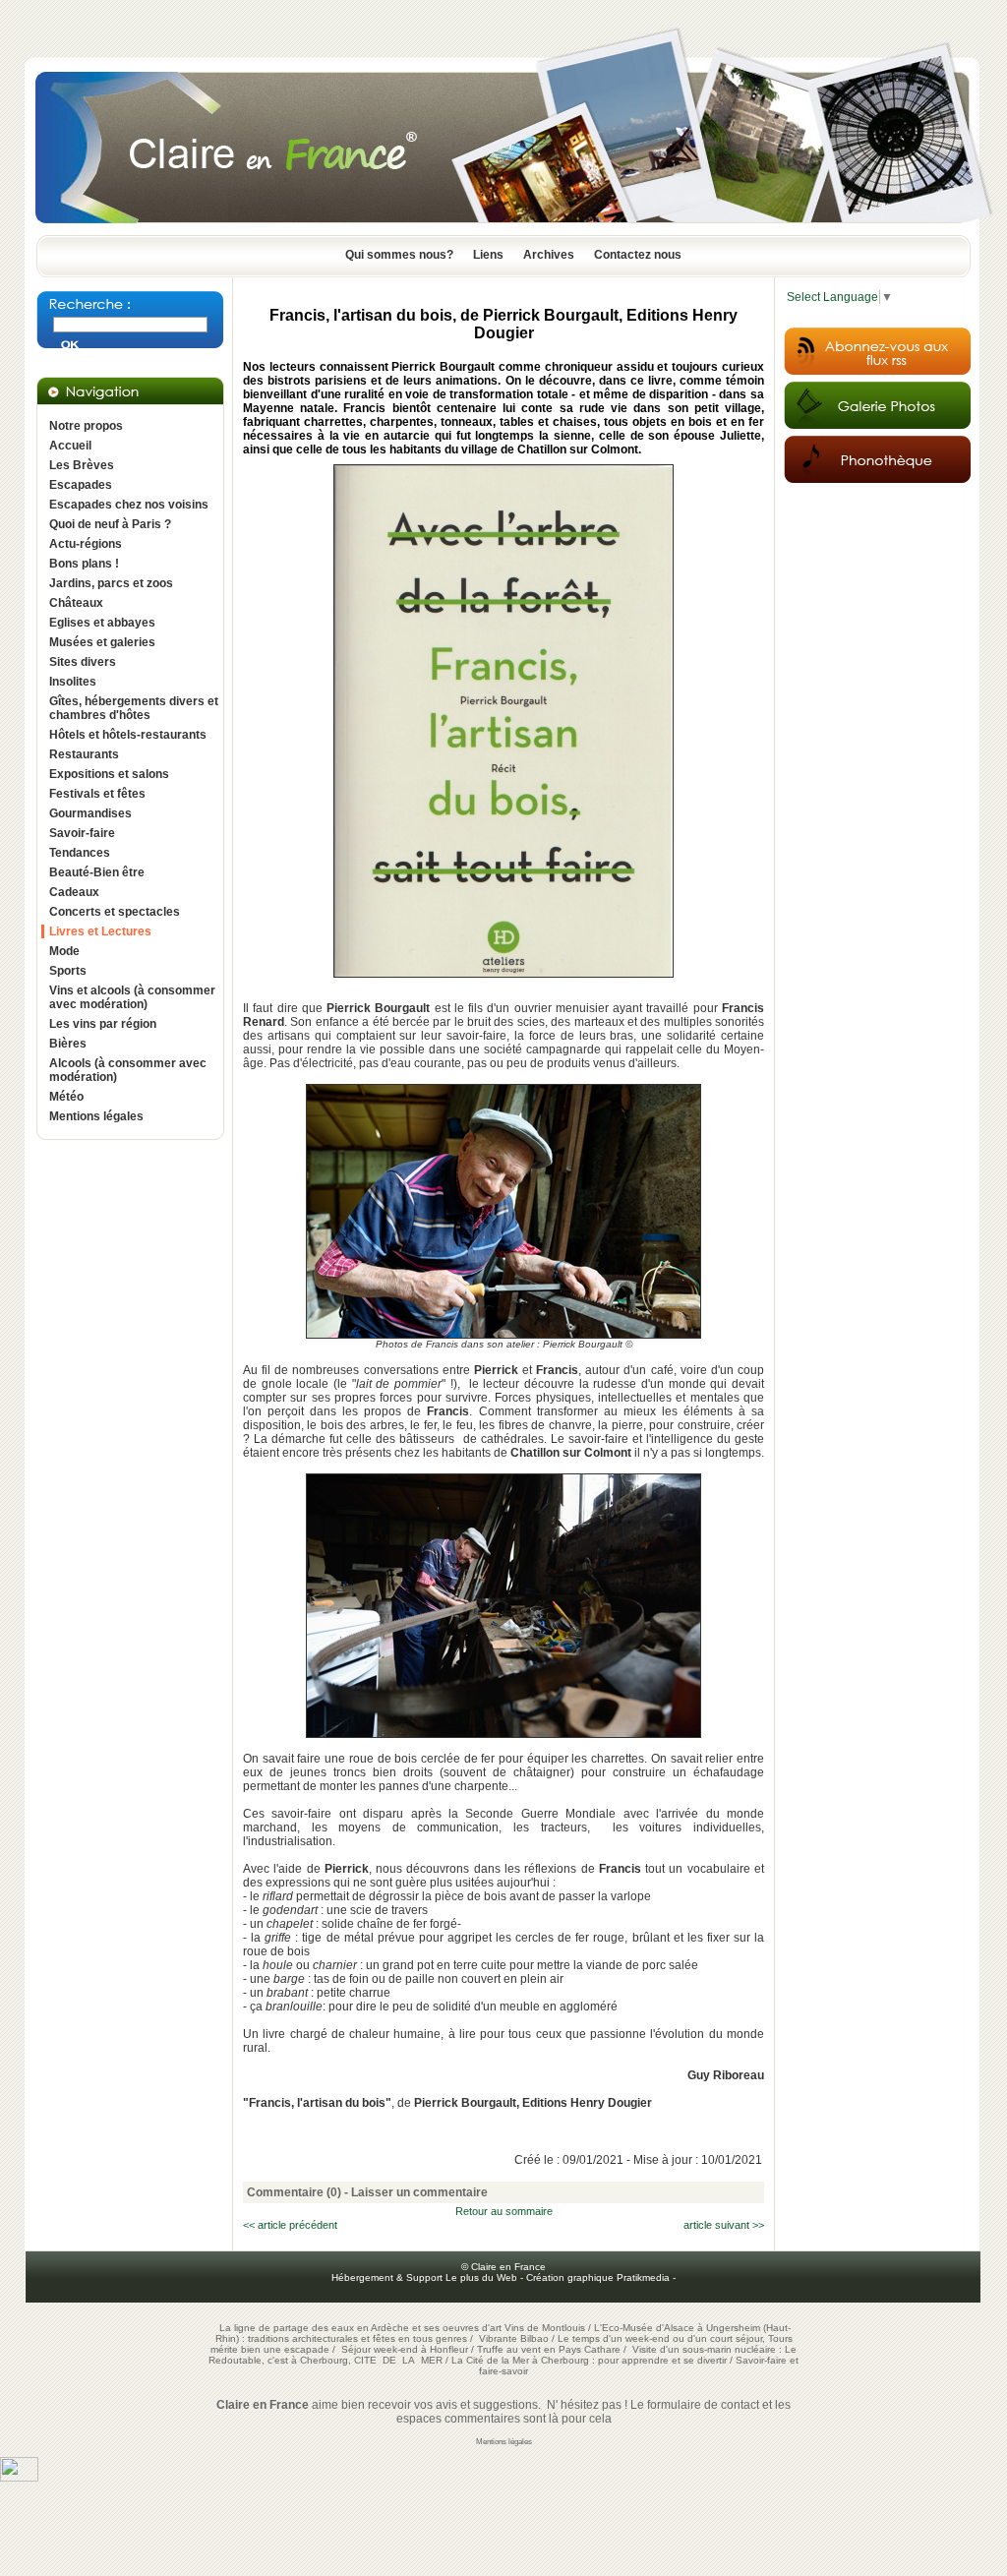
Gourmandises (90, 813)
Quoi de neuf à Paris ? (110, 524)
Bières (68, 1044)
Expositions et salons (109, 774)
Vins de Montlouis (545, 2328)
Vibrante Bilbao (515, 2338)
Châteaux (76, 603)
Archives (549, 255)
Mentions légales (96, 1116)
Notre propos (86, 426)
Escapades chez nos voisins (129, 505)
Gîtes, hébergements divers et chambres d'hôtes (134, 708)
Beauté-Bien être (97, 872)
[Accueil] (503, 229)
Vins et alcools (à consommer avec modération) (132, 997)
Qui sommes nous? (399, 255)
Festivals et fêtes (97, 794)
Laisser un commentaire (419, 2192)
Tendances (80, 853)
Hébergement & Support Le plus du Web (426, 2277)
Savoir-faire (82, 833)
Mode (64, 951)
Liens (488, 255)
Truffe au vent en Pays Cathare (549, 2349)
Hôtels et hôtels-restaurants (128, 735)
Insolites (73, 682)
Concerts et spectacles (115, 912)
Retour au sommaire (504, 2211)
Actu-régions (86, 544)
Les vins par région (103, 1024)
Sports (68, 971)
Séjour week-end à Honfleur (405, 2349)
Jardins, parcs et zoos (111, 583)
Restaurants (84, 754)
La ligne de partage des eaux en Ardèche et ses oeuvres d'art (360, 2328)
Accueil (70, 446)
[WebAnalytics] (19, 2478)
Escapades (81, 485)
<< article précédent (290, 2225)
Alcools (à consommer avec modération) (128, 1070)
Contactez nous (638, 255)
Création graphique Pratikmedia (598, 2277)
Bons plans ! (84, 564)
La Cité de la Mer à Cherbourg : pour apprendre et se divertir (589, 2360)
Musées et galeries (102, 642)
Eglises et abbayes (102, 623)
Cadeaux (74, 892)
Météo (66, 1097)
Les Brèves (82, 465)
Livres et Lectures (100, 931)
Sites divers (83, 662)
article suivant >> (724, 2225)
